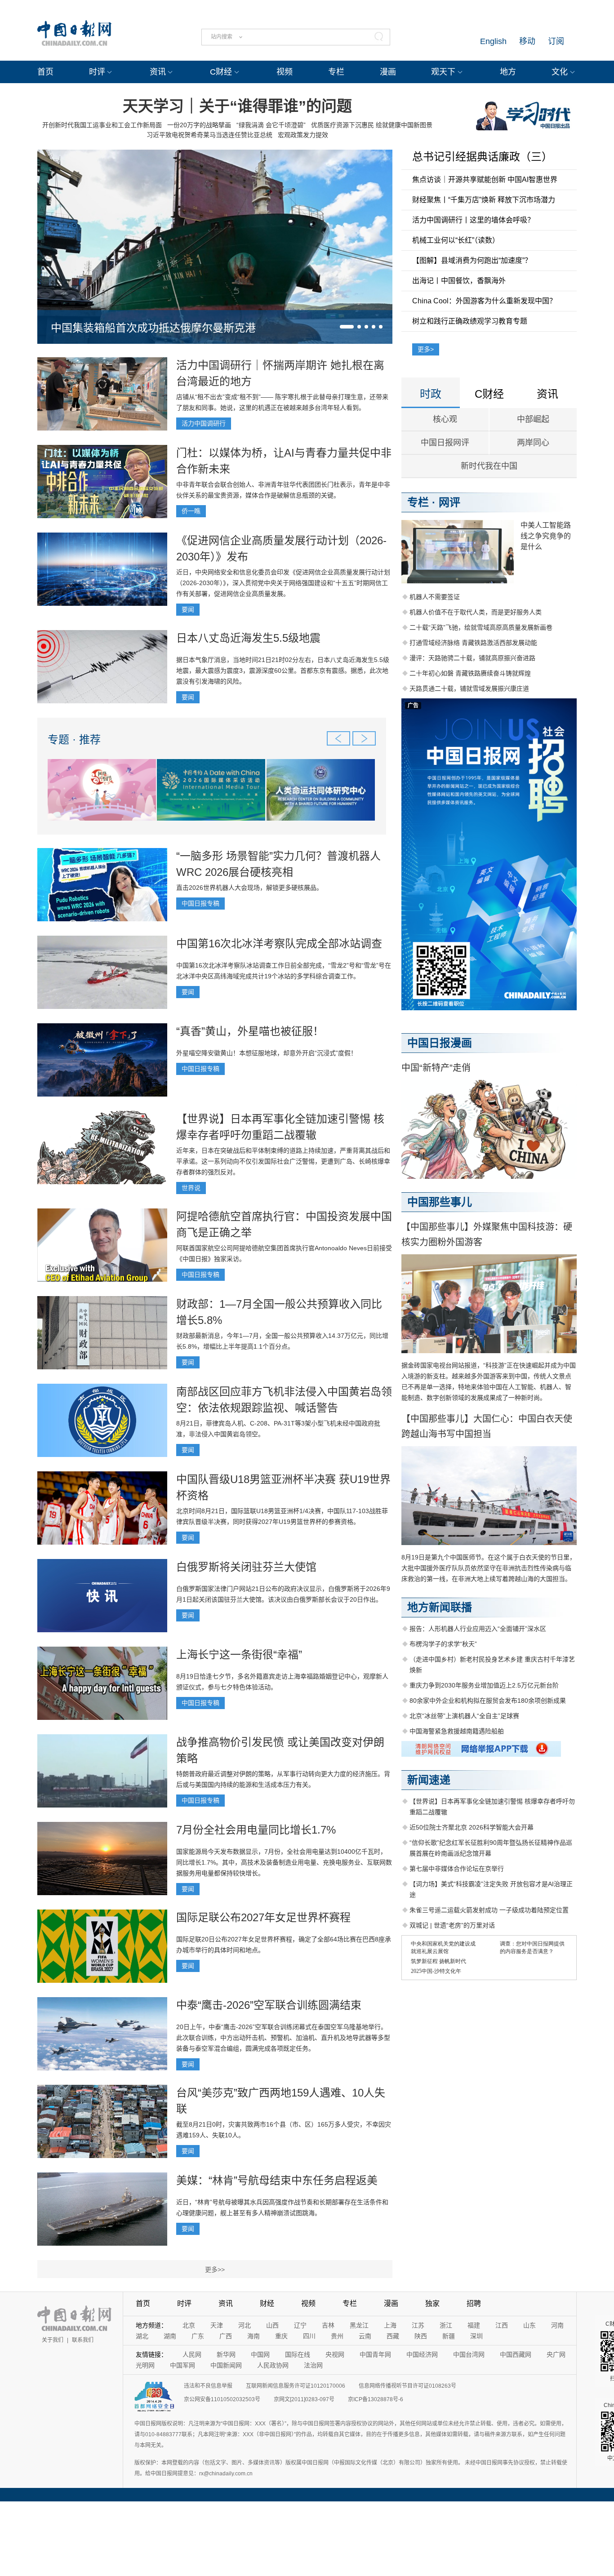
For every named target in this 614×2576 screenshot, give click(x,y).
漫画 (388, 72)
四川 (309, 2336)
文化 (560, 72)
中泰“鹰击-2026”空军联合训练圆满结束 (269, 2005)
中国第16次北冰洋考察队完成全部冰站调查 (279, 944)
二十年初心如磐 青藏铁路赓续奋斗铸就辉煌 (470, 673)
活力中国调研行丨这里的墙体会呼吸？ (473, 220)
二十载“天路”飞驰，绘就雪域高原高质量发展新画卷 (481, 627)
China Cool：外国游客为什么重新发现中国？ (484, 301)
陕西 (421, 2336)
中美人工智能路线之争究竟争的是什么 (546, 536)
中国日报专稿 (200, 903)
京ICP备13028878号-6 (376, 2399)
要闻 (188, 609)
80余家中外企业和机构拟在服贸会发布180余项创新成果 (488, 1701)
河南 (557, 2325)
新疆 (449, 2336)
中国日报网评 (445, 443)
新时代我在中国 (489, 466)
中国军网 (182, 2365)
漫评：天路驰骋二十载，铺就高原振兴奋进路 (472, 658)
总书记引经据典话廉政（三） (482, 157)
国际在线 (298, 2354)
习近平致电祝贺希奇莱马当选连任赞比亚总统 (209, 135)
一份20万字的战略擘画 (199, 125)
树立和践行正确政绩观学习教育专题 (470, 321)
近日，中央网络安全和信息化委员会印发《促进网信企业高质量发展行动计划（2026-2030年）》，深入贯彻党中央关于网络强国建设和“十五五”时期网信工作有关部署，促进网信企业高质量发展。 (283, 583)
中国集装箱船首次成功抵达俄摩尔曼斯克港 (153, 328)
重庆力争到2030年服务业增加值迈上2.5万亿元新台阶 (484, 1685)
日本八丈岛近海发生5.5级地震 (248, 638)
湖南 (170, 2336)
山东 (529, 2325)
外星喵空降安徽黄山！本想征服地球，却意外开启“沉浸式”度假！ (267, 1053)
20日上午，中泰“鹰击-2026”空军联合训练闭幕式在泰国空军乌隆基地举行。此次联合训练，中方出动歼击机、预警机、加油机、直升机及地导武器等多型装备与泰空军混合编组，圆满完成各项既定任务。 (283, 2038)
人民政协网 (273, 2365)
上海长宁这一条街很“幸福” (239, 1654)
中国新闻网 (226, 2365)
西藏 (393, 2336)
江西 (502, 2325)
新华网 (226, 2354)
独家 (432, 2303)
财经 (267, 2303)
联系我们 (83, 2340)
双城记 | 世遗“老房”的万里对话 (452, 1925)
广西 (226, 2336)
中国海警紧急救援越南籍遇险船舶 (457, 1731)
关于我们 (53, 2340)
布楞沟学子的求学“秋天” (443, 1644)
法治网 (313, 2365)
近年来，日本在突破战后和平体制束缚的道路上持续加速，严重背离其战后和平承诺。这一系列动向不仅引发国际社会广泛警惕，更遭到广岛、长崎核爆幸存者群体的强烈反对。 (283, 1161)
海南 (254, 2336)
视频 (285, 72)
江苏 (418, 2325)
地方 (508, 72)
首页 (45, 72)
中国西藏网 (516, 2354)
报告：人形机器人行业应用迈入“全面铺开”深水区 (478, 1629)
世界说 (191, 1188)
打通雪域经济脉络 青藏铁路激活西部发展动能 (473, 643)
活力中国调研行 (204, 423)
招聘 (474, 2303)
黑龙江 (359, 2325)
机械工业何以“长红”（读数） (456, 240)
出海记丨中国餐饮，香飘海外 (459, 281)
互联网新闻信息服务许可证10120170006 (296, 2386)
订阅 (556, 41)
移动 (527, 41)
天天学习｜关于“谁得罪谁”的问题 (237, 106)
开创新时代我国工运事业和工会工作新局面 (102, 125)
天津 (217, 2325)
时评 (97, 72)
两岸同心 (533, 443)
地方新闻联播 (440, 1607)
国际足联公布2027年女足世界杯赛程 (263, 1917)
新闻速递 (429, 1780)
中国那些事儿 (440, 1202)
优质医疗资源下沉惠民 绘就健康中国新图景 (372, 125)
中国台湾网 (469, 2354)
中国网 (260, 2354)
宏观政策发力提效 (303, 135)
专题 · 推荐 (74, 739)
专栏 (336, 72)
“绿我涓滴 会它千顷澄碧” (271, 125)
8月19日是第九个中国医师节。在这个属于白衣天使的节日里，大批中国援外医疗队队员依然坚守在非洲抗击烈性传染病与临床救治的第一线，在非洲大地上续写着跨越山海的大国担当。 (489, 1568)
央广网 (556, 2354)
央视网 (335, 2354)
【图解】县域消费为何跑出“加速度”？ (472, 260)
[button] (347, 327)
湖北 (142, 2336)
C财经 (221, 72)
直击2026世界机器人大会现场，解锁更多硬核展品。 (249, 888)
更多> (426, 349)
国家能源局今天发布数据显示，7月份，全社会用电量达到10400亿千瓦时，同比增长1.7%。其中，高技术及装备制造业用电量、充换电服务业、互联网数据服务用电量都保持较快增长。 (284, 1862)
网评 (449, 502)
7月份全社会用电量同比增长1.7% (256, 1830)
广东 (198, 2336)
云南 (365, 2336)
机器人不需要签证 (435, 597)
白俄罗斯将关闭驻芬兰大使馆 (246, 1567)
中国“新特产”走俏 (436, 1068)
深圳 (476, 2336)
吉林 (328, 2325)
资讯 (158, 72)
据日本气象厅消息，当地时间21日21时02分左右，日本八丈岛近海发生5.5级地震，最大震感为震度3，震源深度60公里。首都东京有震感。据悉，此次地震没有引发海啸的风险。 (283, 671)
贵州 (337, 2336)
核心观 (445, 419)
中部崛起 (533, 419)
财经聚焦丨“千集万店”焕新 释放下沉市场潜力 (484, 200)
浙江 (446, 2325)
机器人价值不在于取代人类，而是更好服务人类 (476, 612)
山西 (272, 2325)
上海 (390, 2325)
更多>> (215, 2270)
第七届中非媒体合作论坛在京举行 (457, 1869)
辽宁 (300, 2325)
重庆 (281, 2336)
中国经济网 (422, 2354)
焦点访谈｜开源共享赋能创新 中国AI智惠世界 (485, 180)
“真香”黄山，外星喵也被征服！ (250, 1031)
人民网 (192, 2354)
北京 (189, 2325)
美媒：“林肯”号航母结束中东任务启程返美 (277, 2180)
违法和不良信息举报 (208, 2386)
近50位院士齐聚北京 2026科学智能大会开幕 (472, 1827)
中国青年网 (375, 2354)
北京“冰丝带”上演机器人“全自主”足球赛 (464, 1716)
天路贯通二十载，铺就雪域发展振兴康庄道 (469, 688)
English (493, 41)
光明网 (145, 2365)
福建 (474, 2325)
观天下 (443, 72)
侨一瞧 (191, 511)
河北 (245, 2325)
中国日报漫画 (440, 1043)
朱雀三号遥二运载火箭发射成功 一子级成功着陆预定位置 (489, 1910)
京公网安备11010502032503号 (222, 2399)
